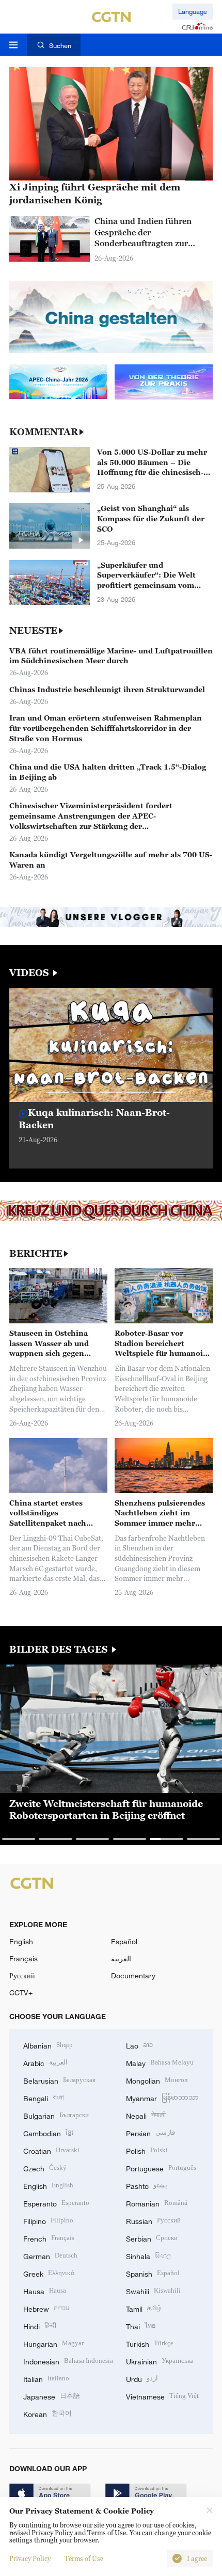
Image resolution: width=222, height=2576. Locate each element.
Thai (141, 2325)
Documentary (133, 1975)
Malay (160, 2062)
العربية (121, 1958)
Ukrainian (160, 2361)
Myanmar (162, 2097)
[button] (58, 1093)
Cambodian (49, 2132)
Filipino (48, 2220)
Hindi (40, 2325)
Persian (150, 2132)
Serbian (152, 2238)
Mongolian (157, 2080)
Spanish (153, 2273)
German (50, 2255)
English (21, 1941)
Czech (45, 2167)
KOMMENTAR (44, 432)
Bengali (44, 2097)
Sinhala (149, 2255)
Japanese (52, 2396)
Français (23, 1958)
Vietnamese (162, 2396)
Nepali (146, 2115)
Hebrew (46, 2308)
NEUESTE (33, 631)
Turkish (150, 2343)
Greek (49, 2273)
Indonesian (68, 2361)
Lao (139, 2045)
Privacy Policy (30, 2558)
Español (124, 1941)
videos (30, 973)
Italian (46, 2378)
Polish (147, 2150)
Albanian (48, 2045)
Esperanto (56, 2203)
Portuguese (161, 2167)
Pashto (147, 2185)
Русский (22, 1975)
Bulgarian (56, 2115)
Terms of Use (84, 2558)
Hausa (45, 2290)
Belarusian (59, 2080)
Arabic (45, 2062)
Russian (153, 2220)
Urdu (142, 2378)
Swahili (153, 2290)
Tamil (144, 2308)
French (49, 2238)
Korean (47, 2413)
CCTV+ (21, 1993)
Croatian (51, 2150)
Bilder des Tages (60, 1650)
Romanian (157, 2203)
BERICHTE (36, 1254)
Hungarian (53, 2343)
